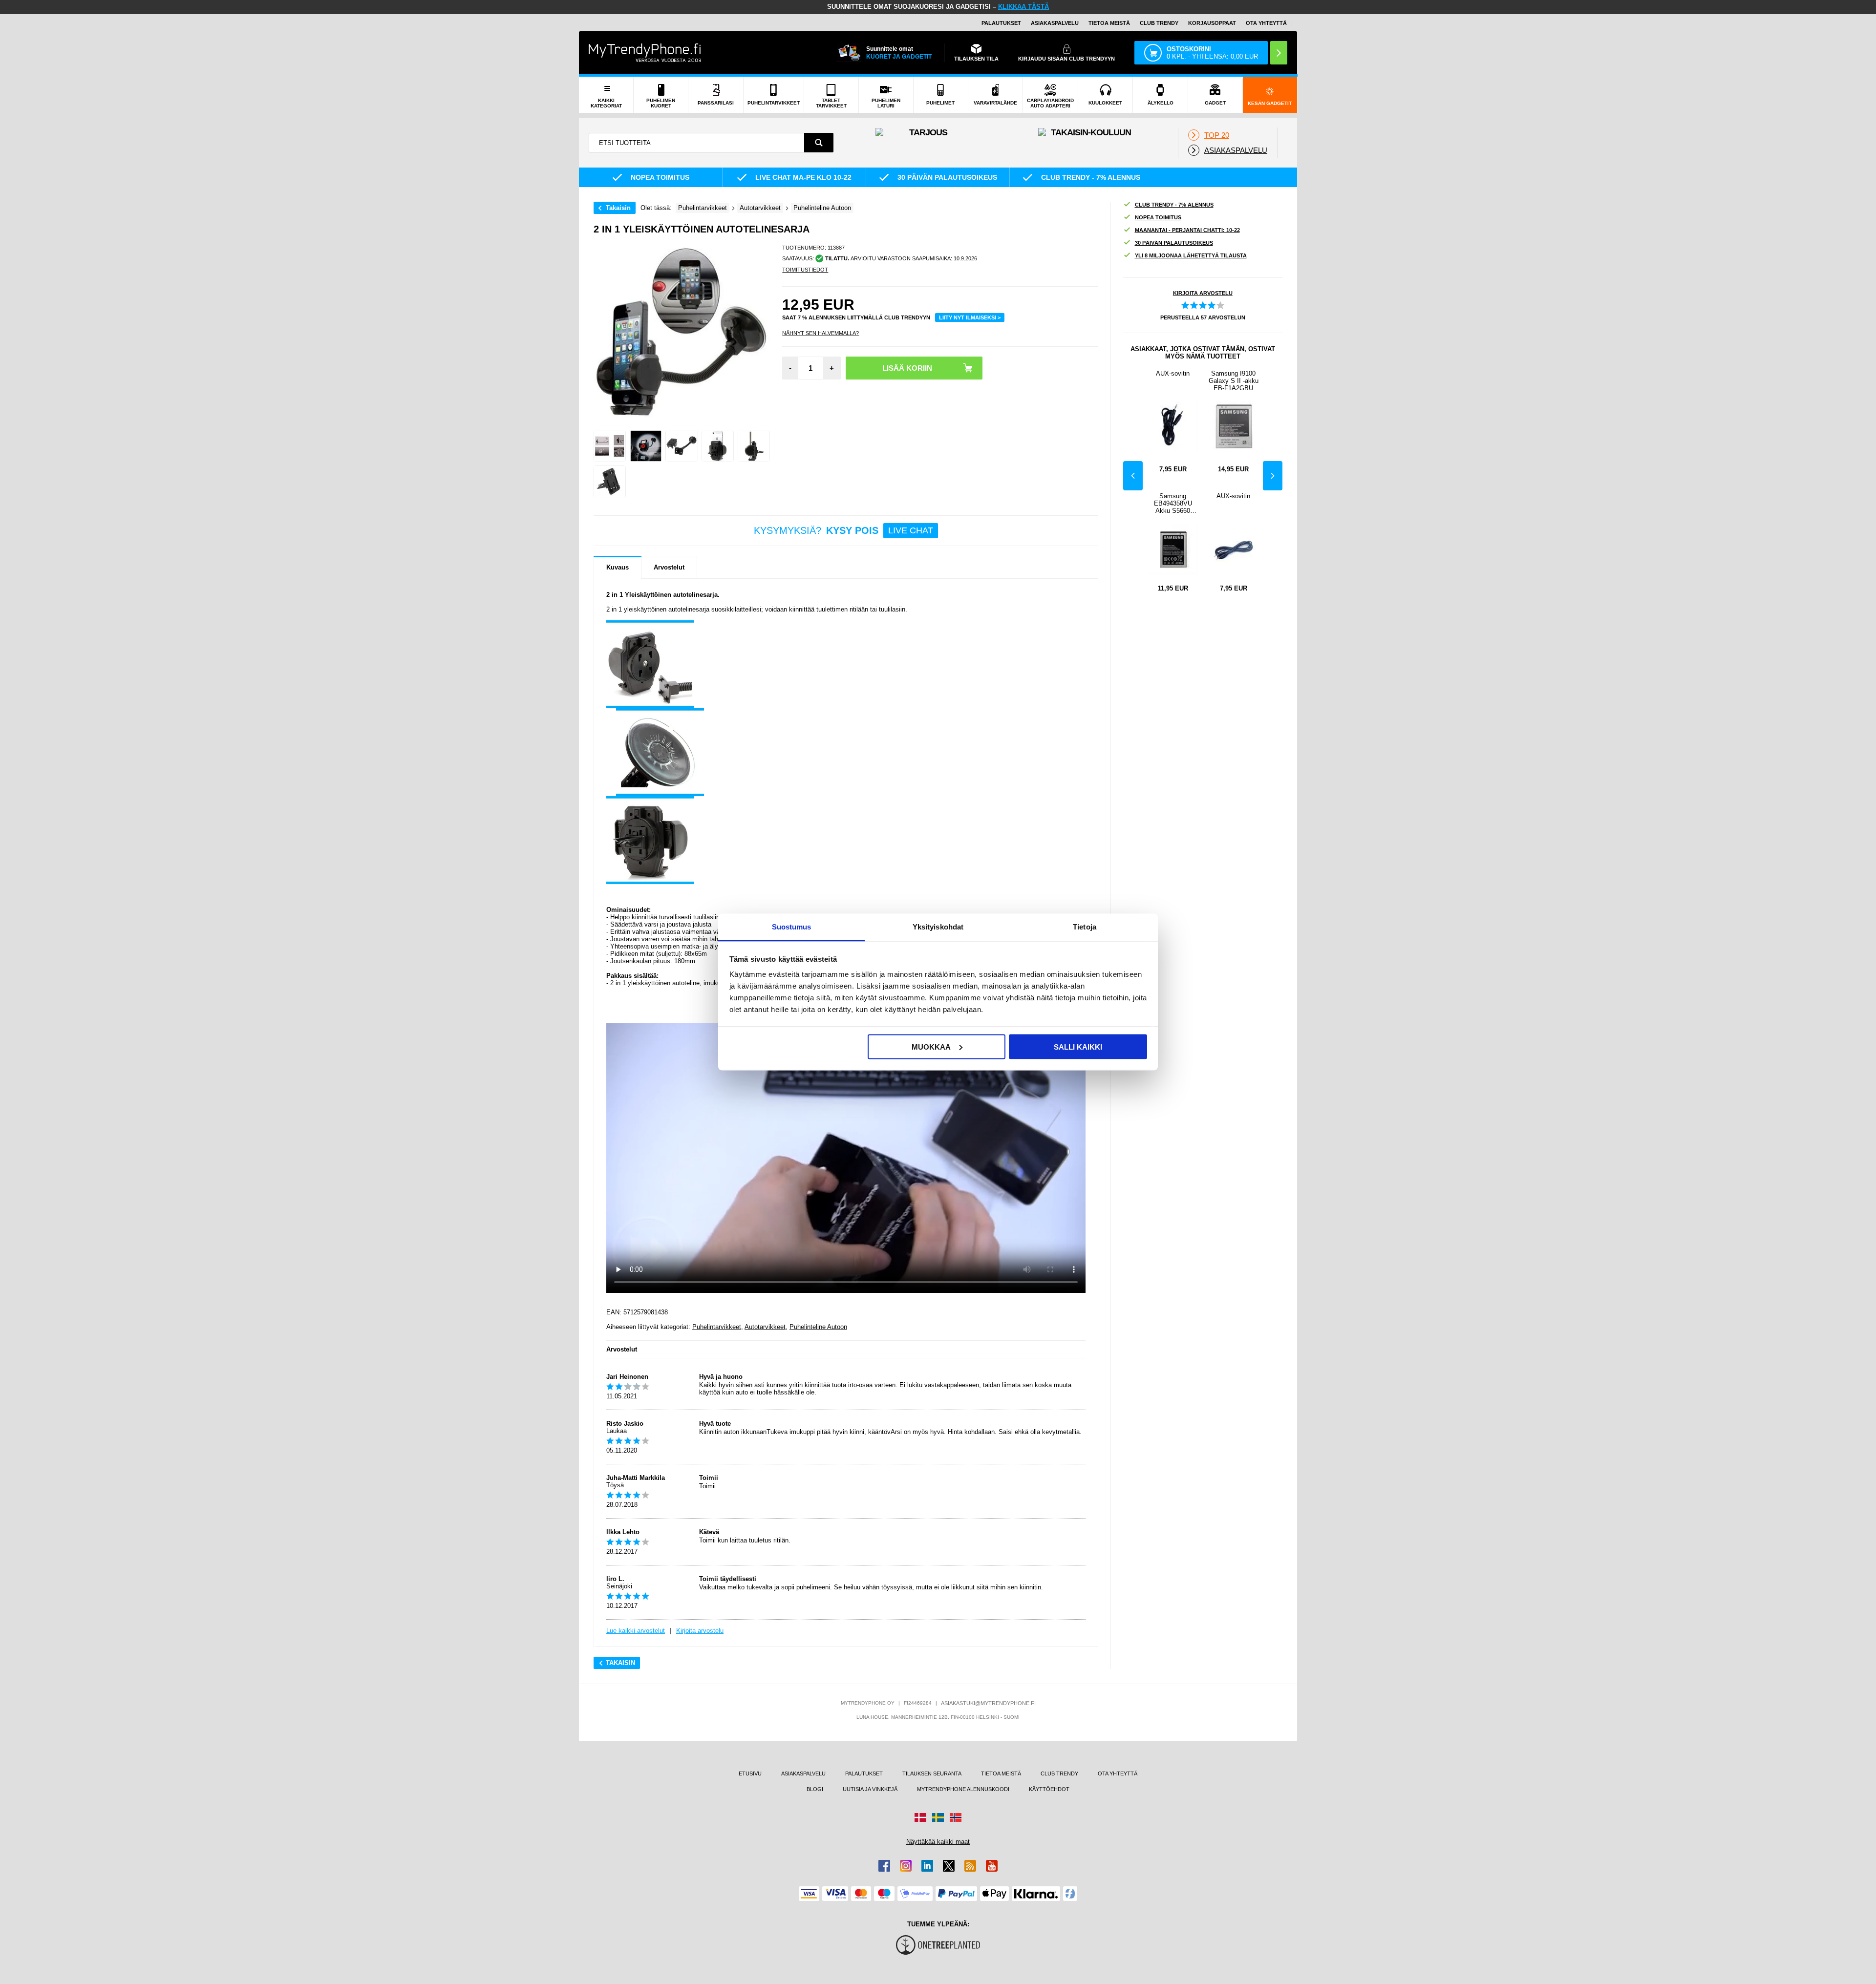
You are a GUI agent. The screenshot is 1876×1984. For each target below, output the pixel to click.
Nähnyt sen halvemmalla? (821, 333)
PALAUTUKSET (1001, 23)
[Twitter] (949, 1866)
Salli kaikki (1078, 1046)
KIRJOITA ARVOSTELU (1203, 293)
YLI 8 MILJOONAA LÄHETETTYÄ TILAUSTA (1191, 255)
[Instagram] (906, 1866)
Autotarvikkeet (765, 1327)
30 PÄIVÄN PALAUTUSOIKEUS (1174, 243)
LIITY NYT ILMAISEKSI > (970, 317)
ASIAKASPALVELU (1055, 23)
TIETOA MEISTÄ (1109, 23)
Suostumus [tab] (792, 927)
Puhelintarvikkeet (717, 1327)
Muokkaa (931, 1046)
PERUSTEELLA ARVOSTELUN (1203, 317)
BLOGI (815, 1789)
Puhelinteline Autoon (818, 1327)
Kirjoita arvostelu (700, 1631)
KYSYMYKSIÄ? (843, 530)
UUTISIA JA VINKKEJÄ (870, 1789)
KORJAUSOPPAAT (1212, 23)
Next (1273, 476)
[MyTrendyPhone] (645, 53)
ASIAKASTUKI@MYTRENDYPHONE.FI (988, 1703)
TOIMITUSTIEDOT (805, 270)
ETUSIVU (750, 1773)
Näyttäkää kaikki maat (938, 1842)
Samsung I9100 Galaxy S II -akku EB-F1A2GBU (1234, 381)
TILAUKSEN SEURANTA (932, 1773)
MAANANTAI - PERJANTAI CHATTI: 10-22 (1187, 230)
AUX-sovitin (1173, 373)
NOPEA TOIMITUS (1158, 217)
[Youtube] (992, 1866)
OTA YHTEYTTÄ (1266, 23)
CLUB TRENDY (1059, 1773)
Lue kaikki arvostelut (636, 1631)
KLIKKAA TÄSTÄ (1023, 7)
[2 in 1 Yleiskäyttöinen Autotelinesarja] (610, 446)
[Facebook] (884, 1866)
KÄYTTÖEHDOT (1049, 1789)
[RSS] (970, 1866)
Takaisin (618, 208)
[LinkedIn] (927, 1866)
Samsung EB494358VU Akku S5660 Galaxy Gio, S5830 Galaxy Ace (1173, 503)
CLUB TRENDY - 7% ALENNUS (1174, 205)
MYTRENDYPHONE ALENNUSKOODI (963, 1789)
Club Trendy (1159, 23)
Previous (1133, 476)
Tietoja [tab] (1085, 927)
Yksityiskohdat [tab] (938, 927)
